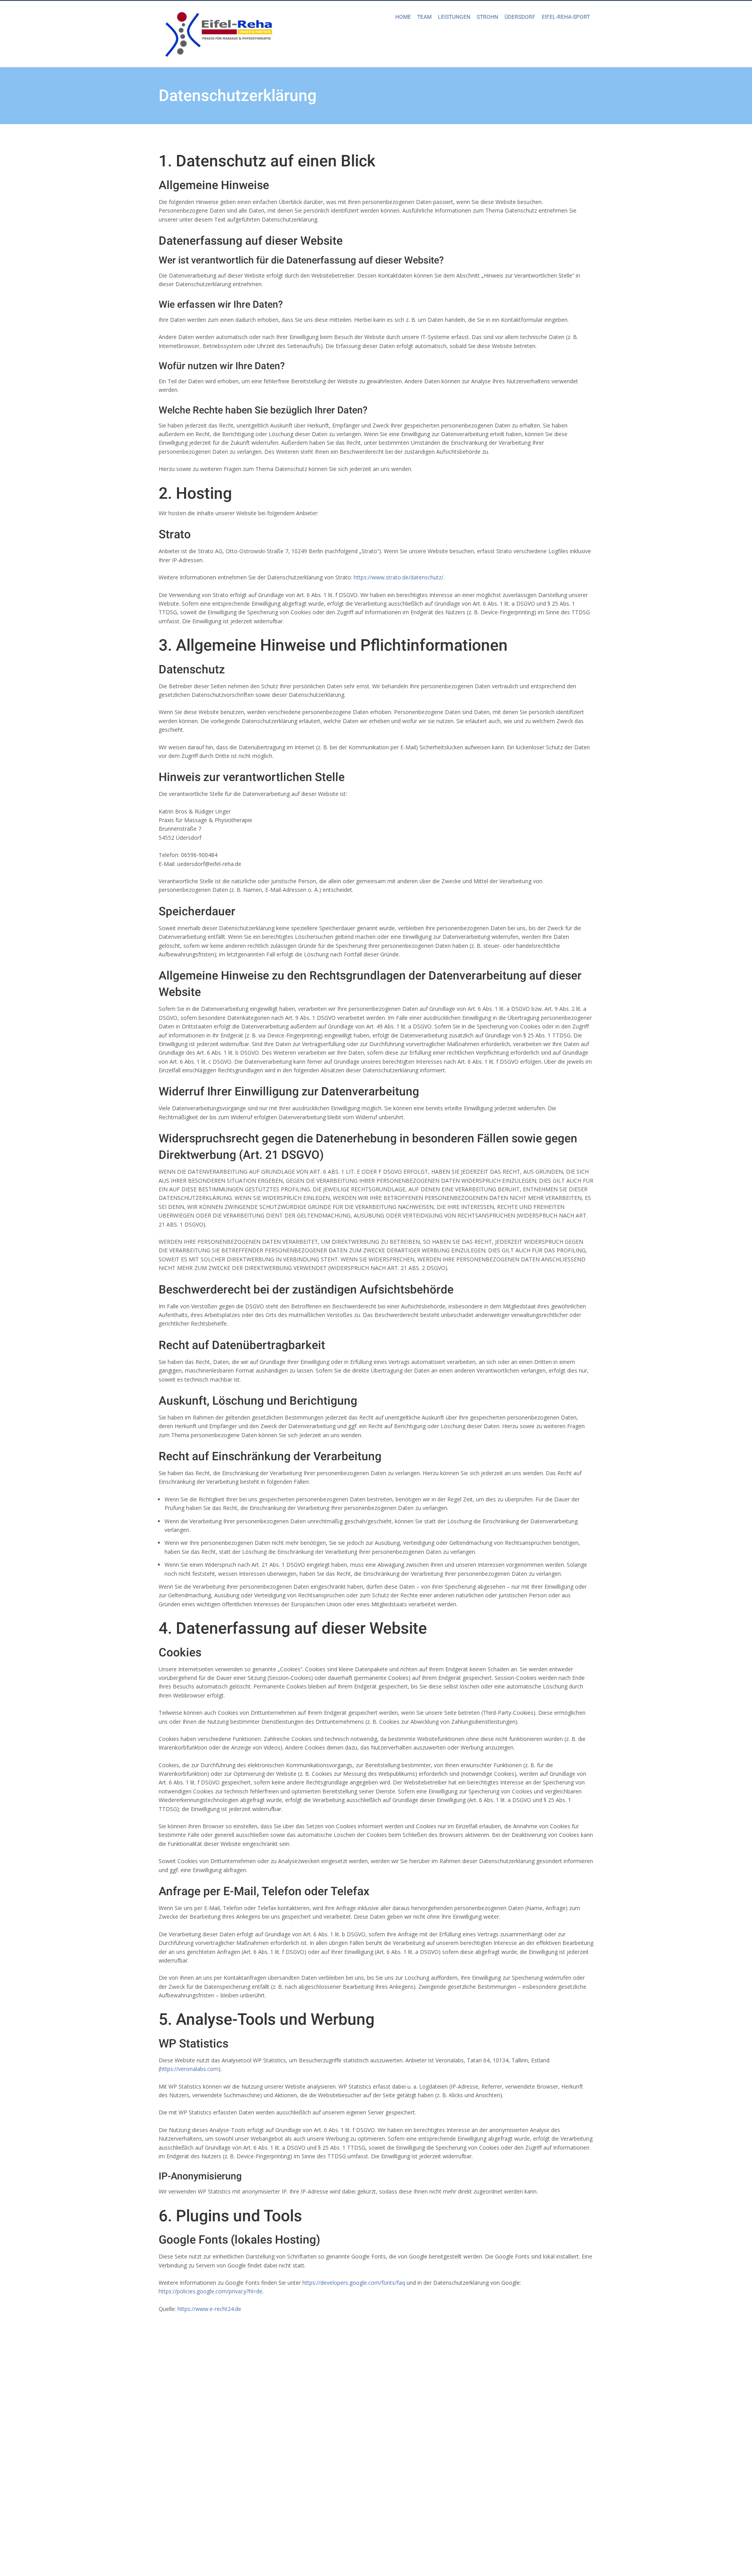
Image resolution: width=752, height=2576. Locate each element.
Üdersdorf (520, 17)
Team (424, 17)
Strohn (487, 17)
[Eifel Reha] (218, 33)
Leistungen (454, 17)
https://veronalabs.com (189, 2069)
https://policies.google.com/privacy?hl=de (211, 2291)
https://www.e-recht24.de (209, 2309)
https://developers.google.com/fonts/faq (354, 2283)
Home (403, 17)
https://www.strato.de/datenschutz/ (399, 577)
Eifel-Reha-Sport (566, 17)
